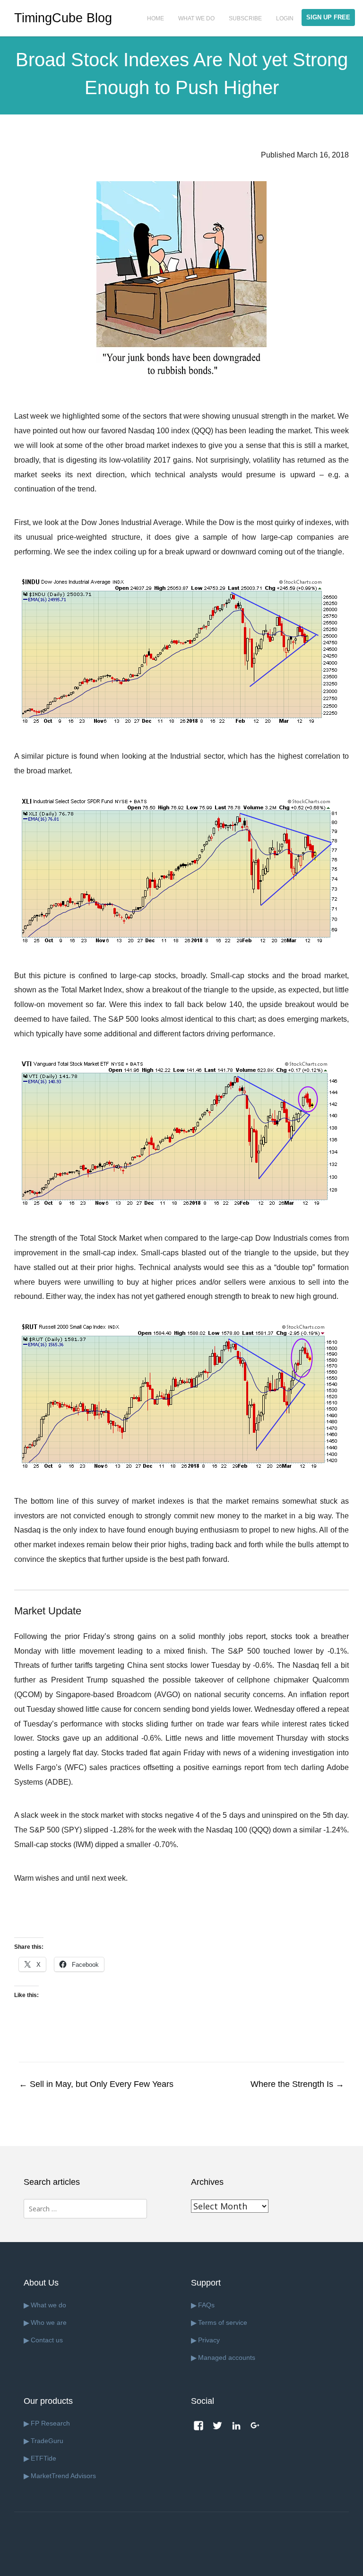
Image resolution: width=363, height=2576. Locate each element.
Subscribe (245, 18)
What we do (48, 2305)
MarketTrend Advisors (63, 2476)
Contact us (47, 2340)
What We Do (196, 18)
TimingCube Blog (63, 18)
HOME (156, 18)
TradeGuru (47, 2441)
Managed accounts (227, 2357)
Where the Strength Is (297, 2084)
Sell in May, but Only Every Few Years (96, 2084)
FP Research (50, 2423)
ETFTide (43, 2458)
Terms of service (223, 2322)
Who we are (49, 2322)
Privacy (209, 2340)
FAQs (206, 2305)
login (285, 18)
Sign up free (328, 17)
